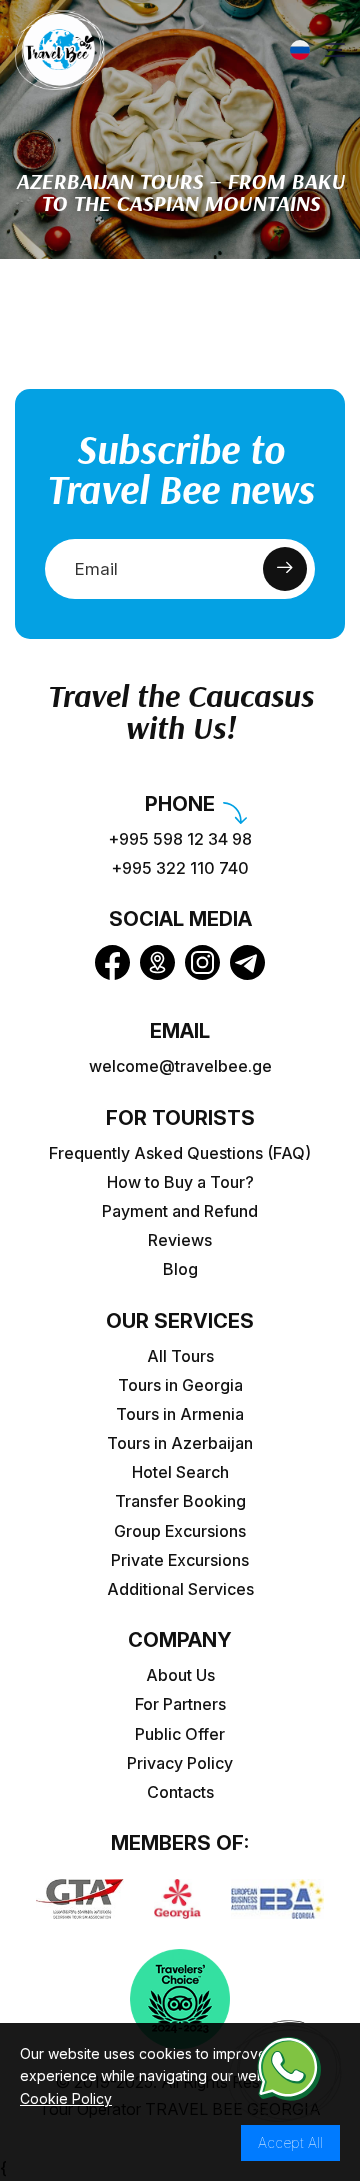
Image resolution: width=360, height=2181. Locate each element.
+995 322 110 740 (180, 868)
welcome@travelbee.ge (180, 1066)
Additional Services (180, 1589)
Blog (180, 1269)
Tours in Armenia (180, 1414)
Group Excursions (180, 1531)
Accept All (290, 2142)
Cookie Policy (66, 2098)
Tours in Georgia (180, 1385)
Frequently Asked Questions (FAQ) (180, 1153)
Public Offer (180, 1734)
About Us (180, 1675)
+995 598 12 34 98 (180, 839)
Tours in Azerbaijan (180, 1443)
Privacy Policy (180, 1763)
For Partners (180, 1704)
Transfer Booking (180, 1501)
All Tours (180, 1356)
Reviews (180, 1240)
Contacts (180, 1792)
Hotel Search (180, 1472)
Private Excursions (180, 1560)
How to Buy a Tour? (180, 1182)
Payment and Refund (180, 1211)
